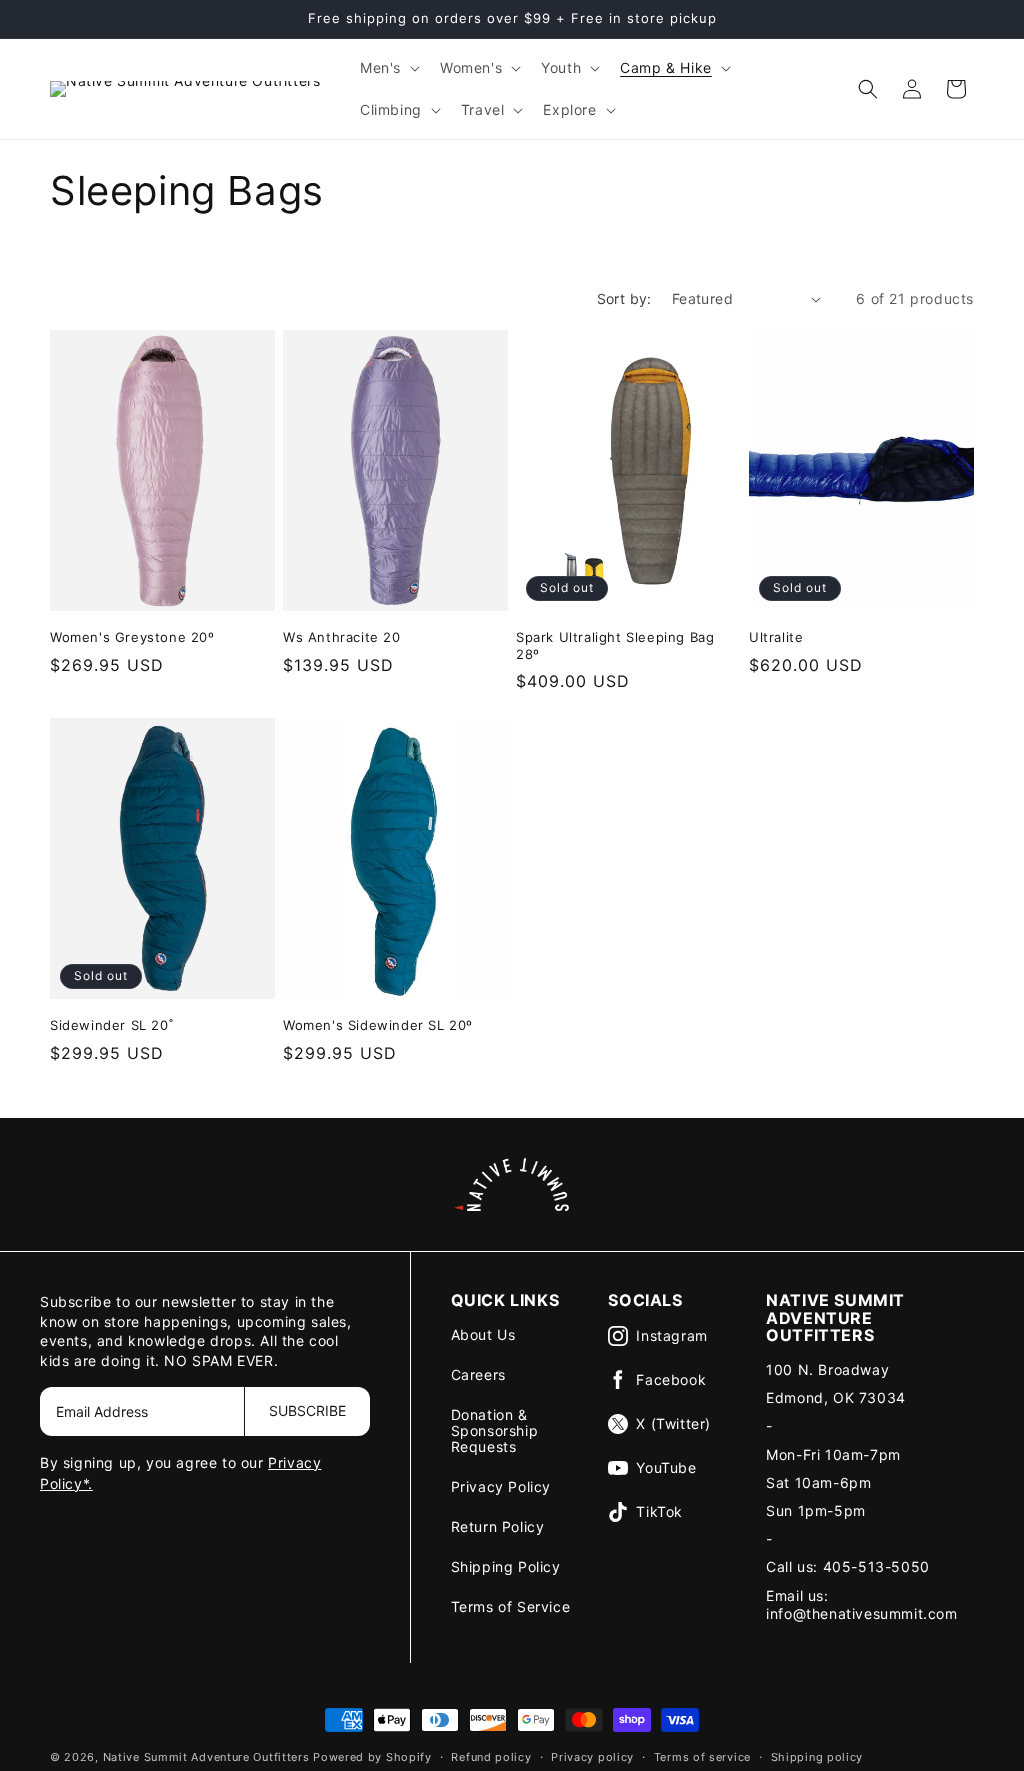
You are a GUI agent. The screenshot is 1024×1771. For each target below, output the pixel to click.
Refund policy (491, 1757)
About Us (483, 1334)
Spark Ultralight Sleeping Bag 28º (615, 645)
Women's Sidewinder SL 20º (378, 1025)
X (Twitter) (673, 1423)
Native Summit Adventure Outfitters (206, 1757)
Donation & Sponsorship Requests (495, 1430)
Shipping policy (817, 1757)
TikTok (659, 1511)
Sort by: (624, 298)
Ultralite (776, 637)
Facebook (671, 1379)
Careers (478, 1374)
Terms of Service (511, 1606)
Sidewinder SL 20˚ (111, 1025)
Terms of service (702, 1757)
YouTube (666, 1467)
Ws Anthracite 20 (342, 637)
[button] (388, 68)
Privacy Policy (501, 1486)
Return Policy (498, 1526)
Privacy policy (592, 1757)
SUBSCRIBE (307, 1410)
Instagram (671, 1335)
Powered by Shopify (372, 1757)
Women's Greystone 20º (132, 637)
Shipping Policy (506, 1566)
